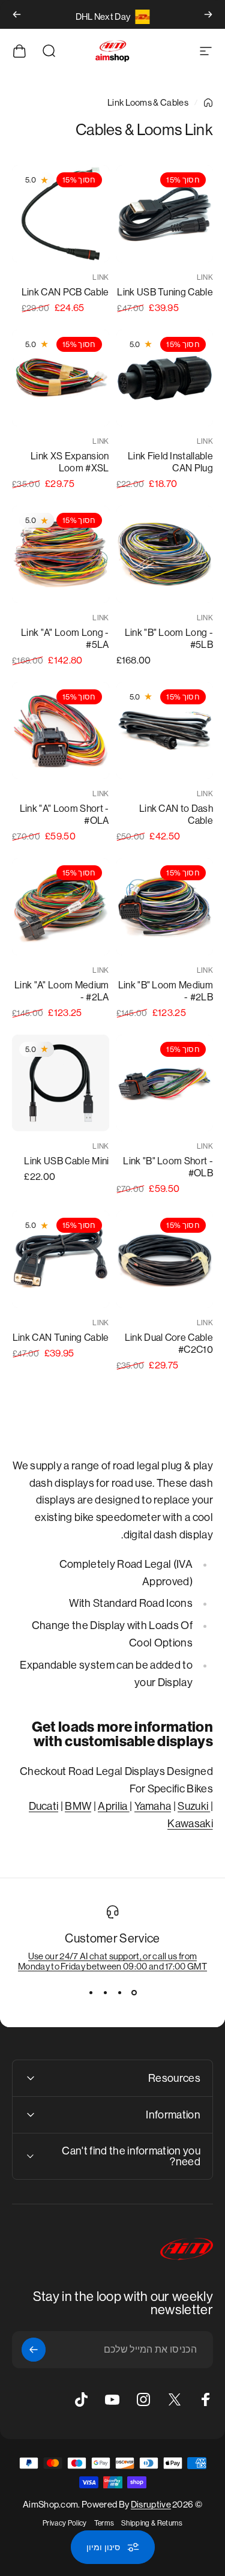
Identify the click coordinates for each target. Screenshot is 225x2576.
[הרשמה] (34, 2350)
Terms (104, 2523)
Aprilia (114, 1806)
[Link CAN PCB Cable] (61, 214)
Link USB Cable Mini (66, 1161)
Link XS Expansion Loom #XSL (70, 462)
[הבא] (17, 14)
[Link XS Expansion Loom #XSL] (61, 378)
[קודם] (208, 14)
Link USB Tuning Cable (165, 292)
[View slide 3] (106, 1993)
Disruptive (151, 2504)
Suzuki (194, 1806)
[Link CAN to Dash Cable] (165, 731)
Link (205, 277)
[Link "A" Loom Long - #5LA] (61, 554)
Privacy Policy (64, 2523)
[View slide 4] (91, 1993)
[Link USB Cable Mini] (61, 1083)
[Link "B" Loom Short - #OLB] (165, 1083)
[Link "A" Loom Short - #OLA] (61, 731)
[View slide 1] (134, 1993)
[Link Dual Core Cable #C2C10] (165, 1259)
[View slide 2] (120, 1993)
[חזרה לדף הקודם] (208, 103)
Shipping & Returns (152, 2523)
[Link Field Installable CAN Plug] (165, 378)
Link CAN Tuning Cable (61, 1338)
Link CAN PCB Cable (65, 292)
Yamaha (153, 1806)
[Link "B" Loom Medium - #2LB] (165, 907)
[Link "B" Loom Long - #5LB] (165, 554)
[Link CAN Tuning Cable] (61, 1259)
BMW (78, 1806)
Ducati (44, 1806)
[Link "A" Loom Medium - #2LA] (61, 907)
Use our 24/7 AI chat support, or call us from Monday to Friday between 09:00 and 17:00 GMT (112, 1961)
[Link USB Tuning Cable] (165, 214)
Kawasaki (190, 1824)
